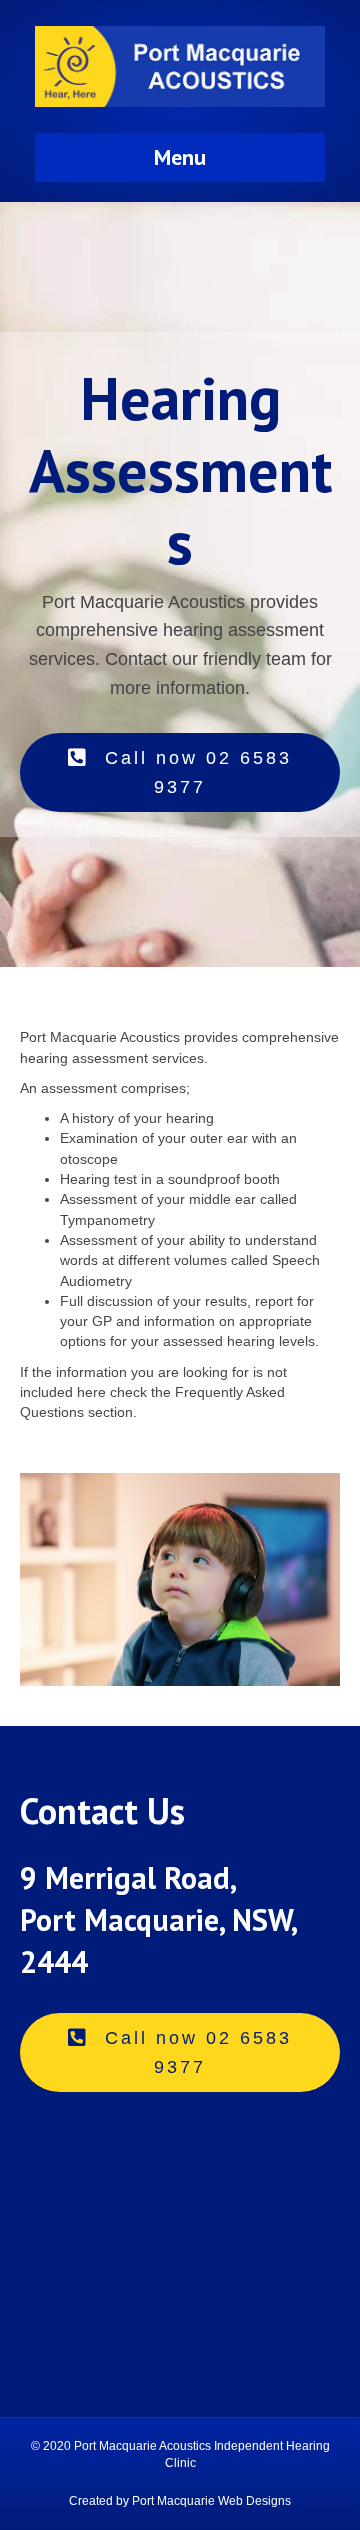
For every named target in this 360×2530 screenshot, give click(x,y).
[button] (180, 772)
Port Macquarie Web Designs (211, 2501)
